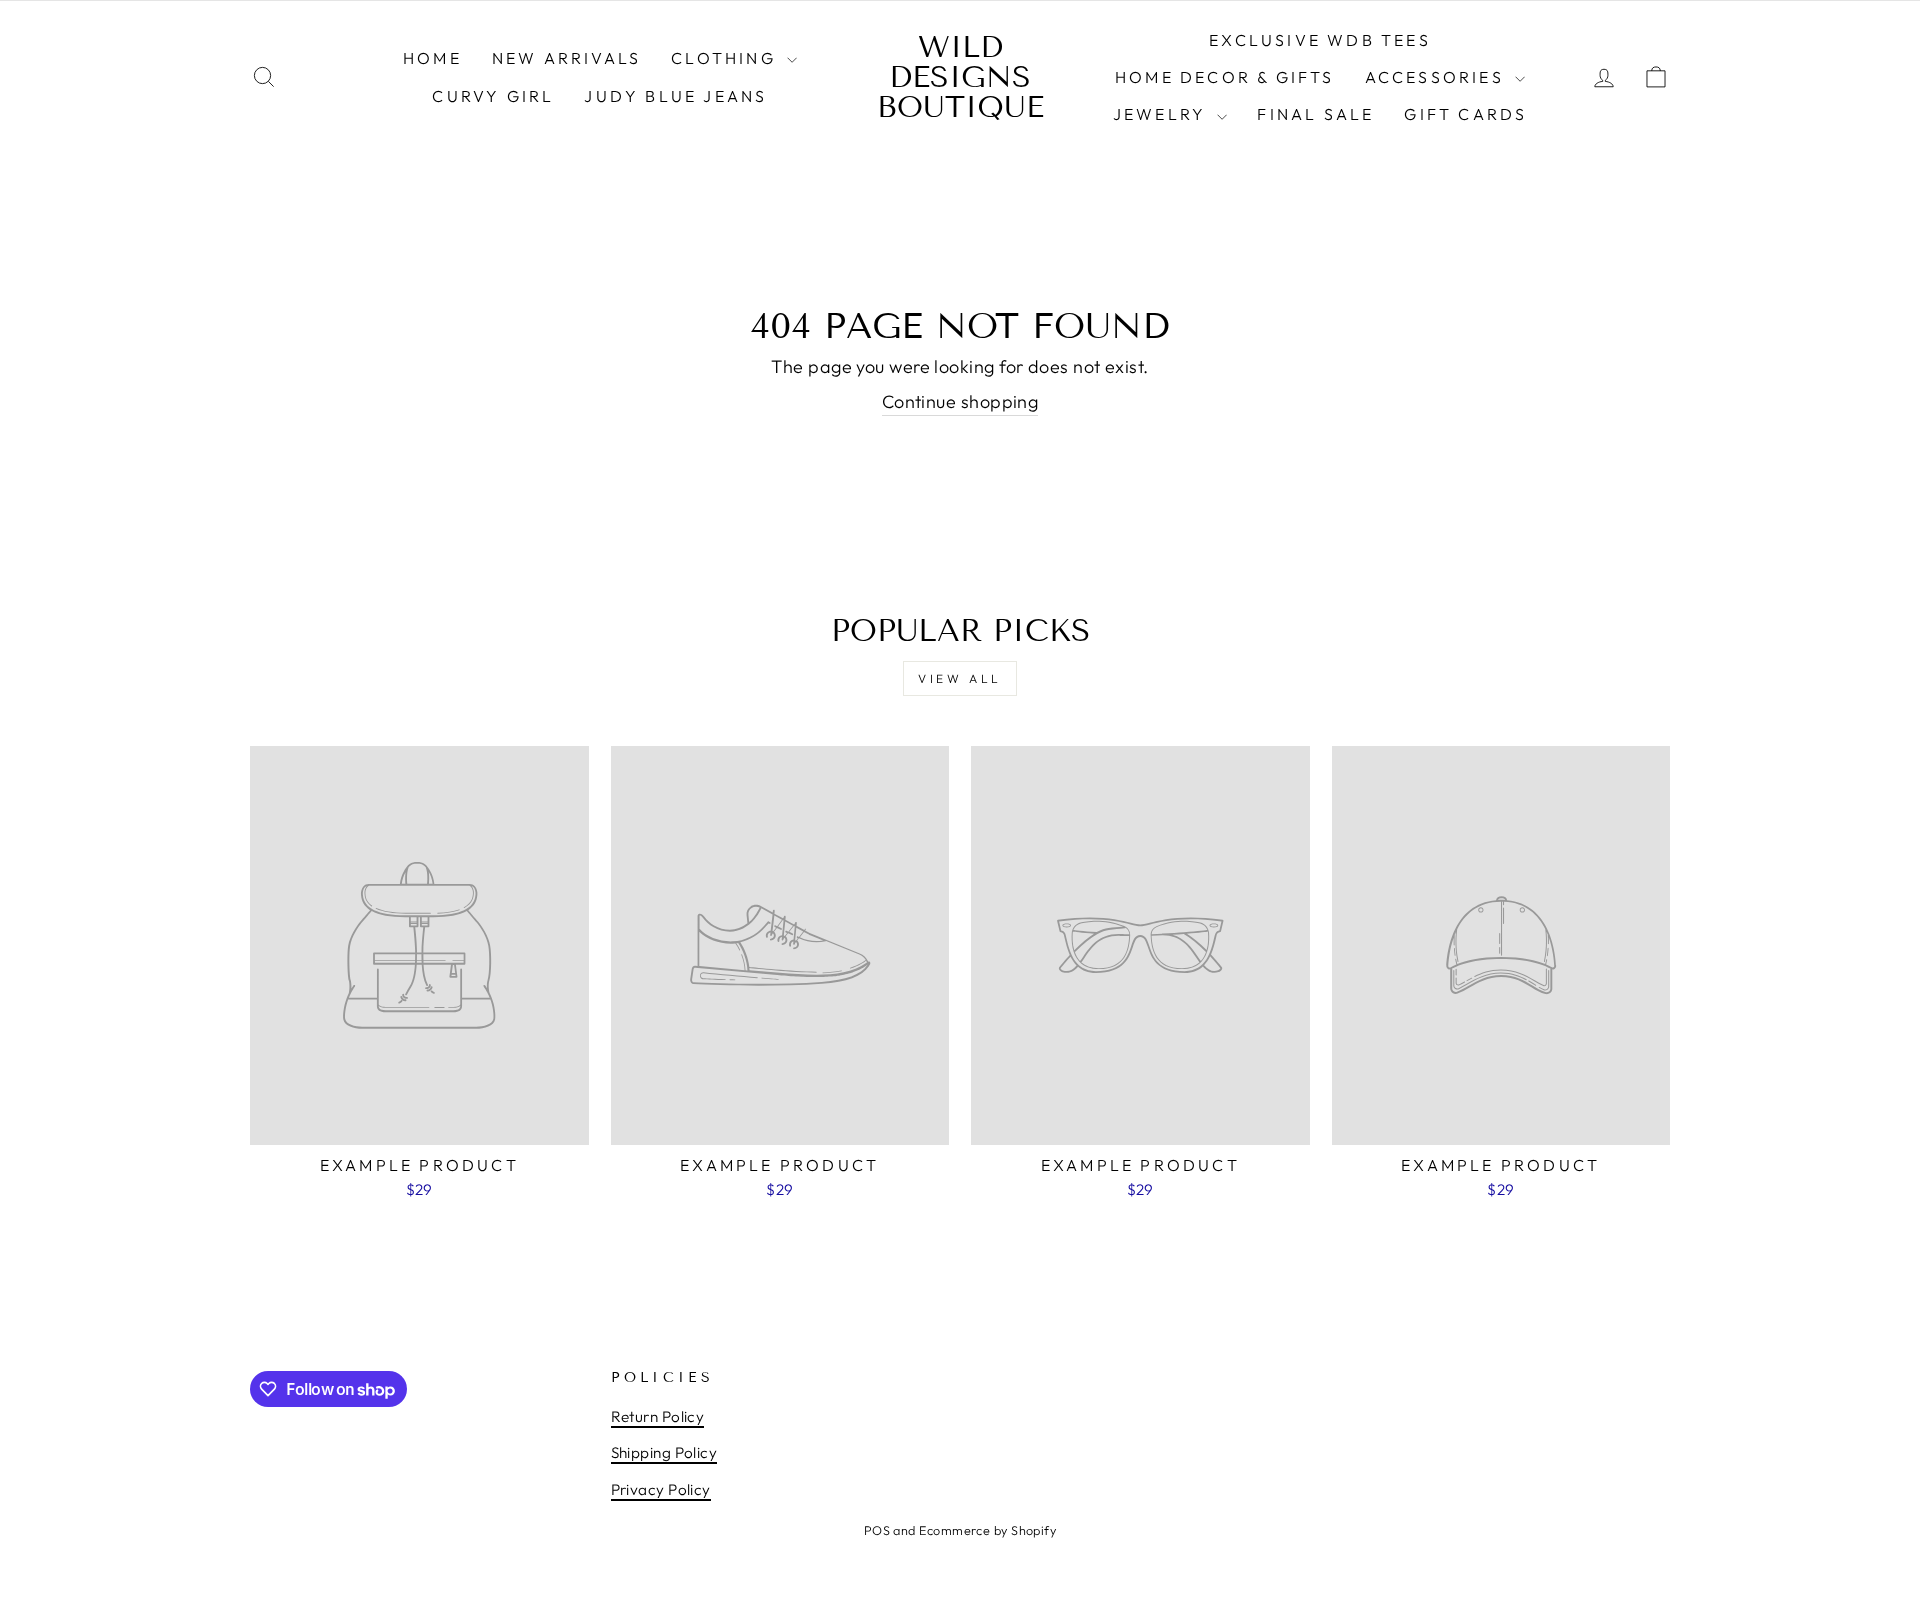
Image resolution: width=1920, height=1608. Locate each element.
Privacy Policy (661, 1489)
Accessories (1437, 77)
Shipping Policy (664, 1452)
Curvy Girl (493, 96)
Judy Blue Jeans (675, 96)
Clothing (726, 58)
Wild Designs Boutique (960, 77)
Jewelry (1163, 114)
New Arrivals (566, 58)
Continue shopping (960, 401)
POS (877, 1530)
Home (432, 58)
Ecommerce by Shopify (987, 1530)
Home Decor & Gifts (1225, 77)
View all (960, 678)
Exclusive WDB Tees (1320, 40)
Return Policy (658, 1416)
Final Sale (1315, 114)
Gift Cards (1465, 114)
